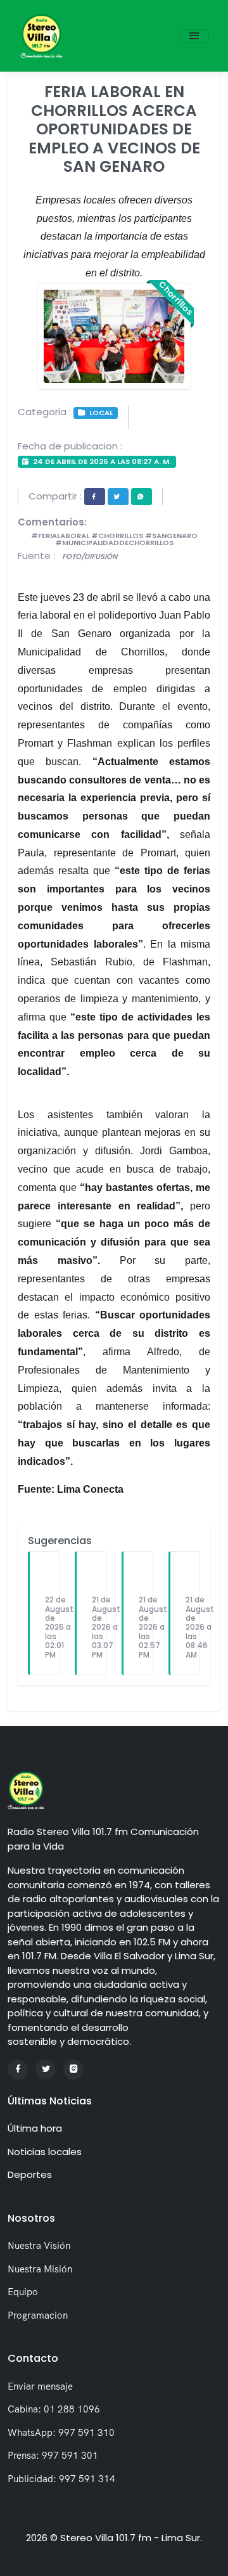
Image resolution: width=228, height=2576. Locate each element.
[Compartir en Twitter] (118, 497)
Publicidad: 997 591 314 (61, 2479)
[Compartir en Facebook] (95, 497)
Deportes (30, 2174)
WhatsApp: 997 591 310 (61, 2432)
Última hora (35, 2128)
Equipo (23, 2292)
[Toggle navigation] (194, 36)
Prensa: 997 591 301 (53, 2455)
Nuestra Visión (39, 2245)
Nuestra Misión (40, 2269)
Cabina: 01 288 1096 (54, 2409)
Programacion (38, 2315)
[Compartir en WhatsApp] (142, 497)
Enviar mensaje (40, 2386)
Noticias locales (45, 2152)
